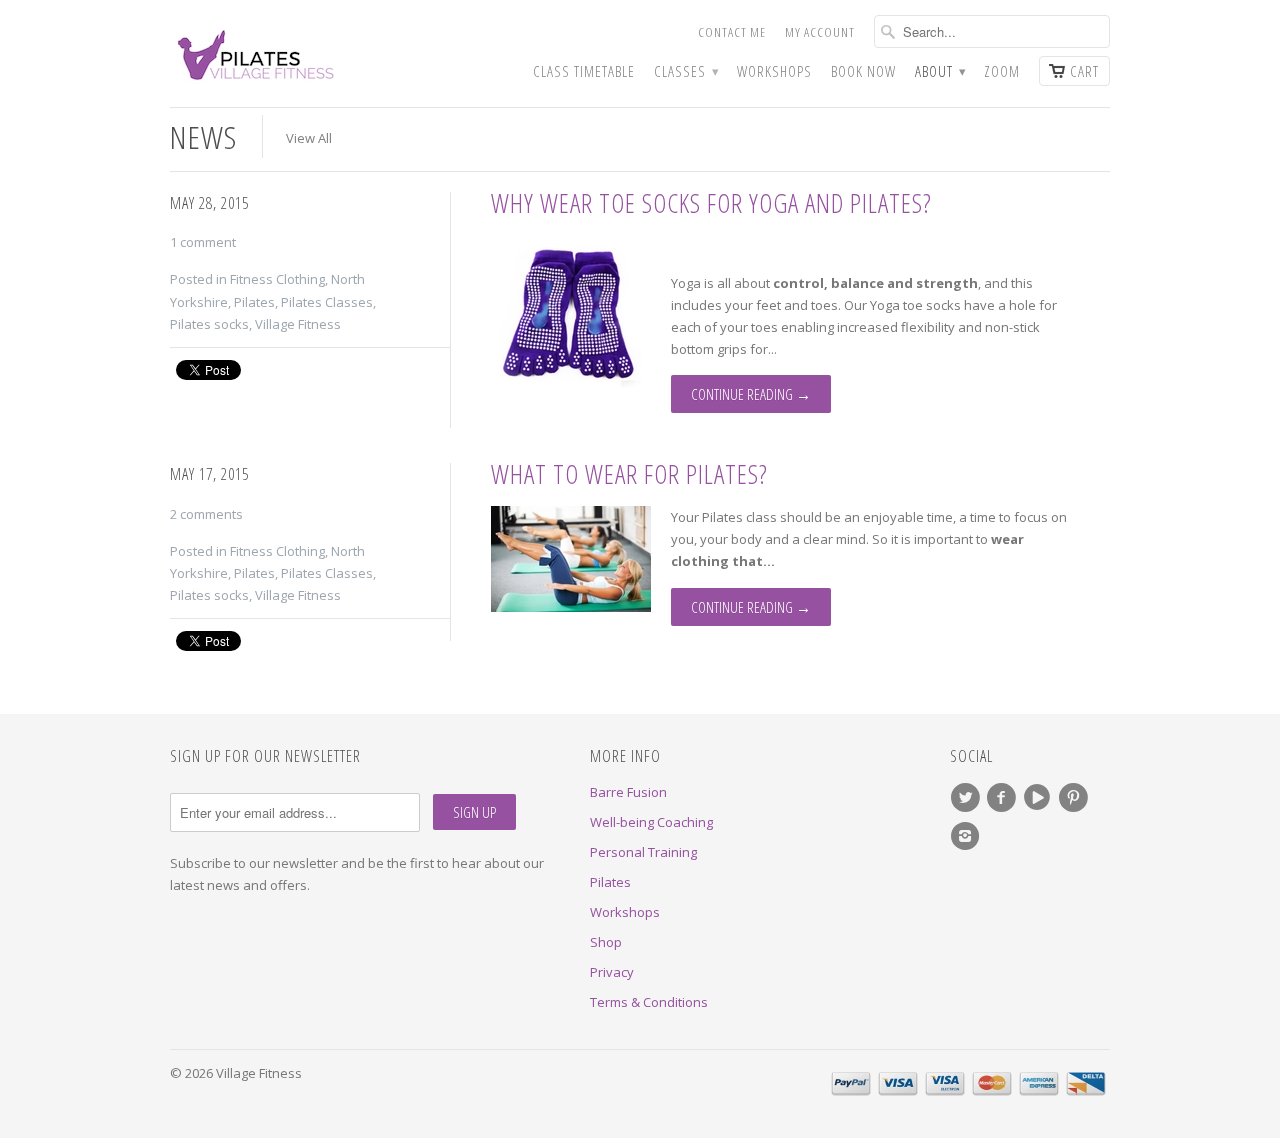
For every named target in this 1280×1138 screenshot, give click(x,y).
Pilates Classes (327, 302)
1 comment (203, 242)
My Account (820, 32)
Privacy (612, 972)
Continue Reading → (751, 394)
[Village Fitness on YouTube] (1040, 798)
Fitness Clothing (277, 279)
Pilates (254, 302)
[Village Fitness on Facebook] (1004, 798)
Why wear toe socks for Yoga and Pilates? (711, 203)
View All (309, 138)
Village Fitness (298, 324)
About (940, 71)
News (203, 136)
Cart (1084, 71)
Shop (606, 942)
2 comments (206, 514)
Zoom (1002, 71)
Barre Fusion (628, 792)
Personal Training (643, 852)
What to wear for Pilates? (629, 474)
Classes (686, 71)
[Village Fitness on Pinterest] (1076, 798)
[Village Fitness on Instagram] (968, 836)
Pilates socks (209, 324)
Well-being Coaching (651, 822)
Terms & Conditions (649, 1002)
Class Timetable (584, 71)
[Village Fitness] (320, 52)
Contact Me (732, 32)
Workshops (774, 71)
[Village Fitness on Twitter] (968, 798)
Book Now (863, 71)
